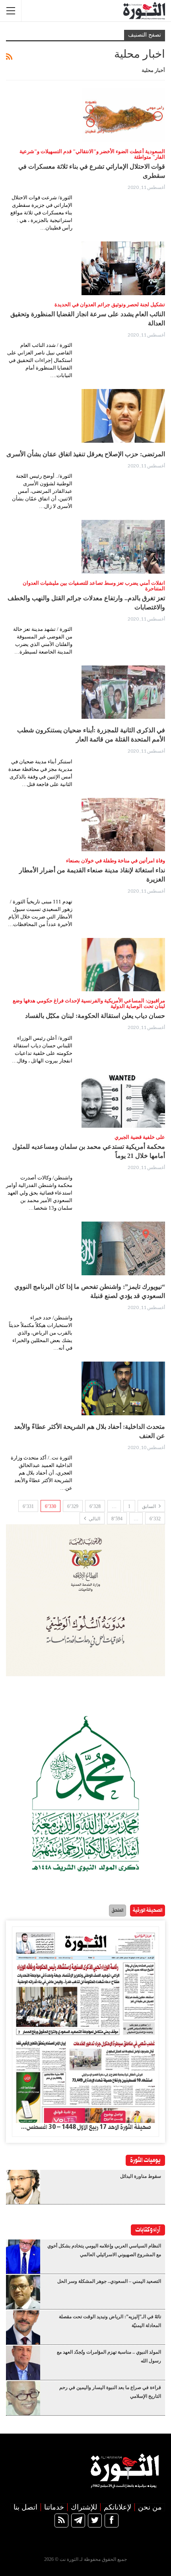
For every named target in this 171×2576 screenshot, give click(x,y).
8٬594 (117, 1519)
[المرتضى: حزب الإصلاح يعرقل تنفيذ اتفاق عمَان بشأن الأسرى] (123, 416)
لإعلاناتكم (118, 2507)
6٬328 (95, 1506)
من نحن (150, 2507)
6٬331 (28, 1506)
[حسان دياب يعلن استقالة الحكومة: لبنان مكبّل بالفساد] (123, 965)
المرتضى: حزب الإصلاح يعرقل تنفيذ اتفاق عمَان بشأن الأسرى (86, 454)
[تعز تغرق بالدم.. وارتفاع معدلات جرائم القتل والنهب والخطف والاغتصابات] (123, 547)
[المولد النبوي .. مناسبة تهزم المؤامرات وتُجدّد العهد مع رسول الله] (23, 2363)
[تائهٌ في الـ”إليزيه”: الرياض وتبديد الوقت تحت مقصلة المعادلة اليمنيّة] (23, 2327)
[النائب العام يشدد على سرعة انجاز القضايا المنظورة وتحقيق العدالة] (123, 268)
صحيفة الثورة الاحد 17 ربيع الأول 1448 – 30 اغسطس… (86, 2127)
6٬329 (73, 1506)
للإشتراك (84, 2507)
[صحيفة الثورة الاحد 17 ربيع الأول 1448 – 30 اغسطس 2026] (85, 2025)
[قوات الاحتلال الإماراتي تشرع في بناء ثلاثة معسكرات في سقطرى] (123, 115)
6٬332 (155, 1519)
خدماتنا (54, 2507)
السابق (150, 1506)
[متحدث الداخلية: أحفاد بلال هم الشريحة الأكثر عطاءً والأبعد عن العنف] (123, 1388)
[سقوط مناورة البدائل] (23, 2187)
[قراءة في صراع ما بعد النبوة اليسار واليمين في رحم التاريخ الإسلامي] (23, 2398)
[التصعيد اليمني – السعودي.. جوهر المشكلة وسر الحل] (23, 2292)
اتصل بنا (25, 2507)
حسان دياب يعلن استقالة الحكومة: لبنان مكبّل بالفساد (95, 1016)
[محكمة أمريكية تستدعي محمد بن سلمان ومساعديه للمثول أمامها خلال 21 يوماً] (123, 1101)
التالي (94, 1519)
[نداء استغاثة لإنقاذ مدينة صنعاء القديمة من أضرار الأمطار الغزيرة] (123, 825)
